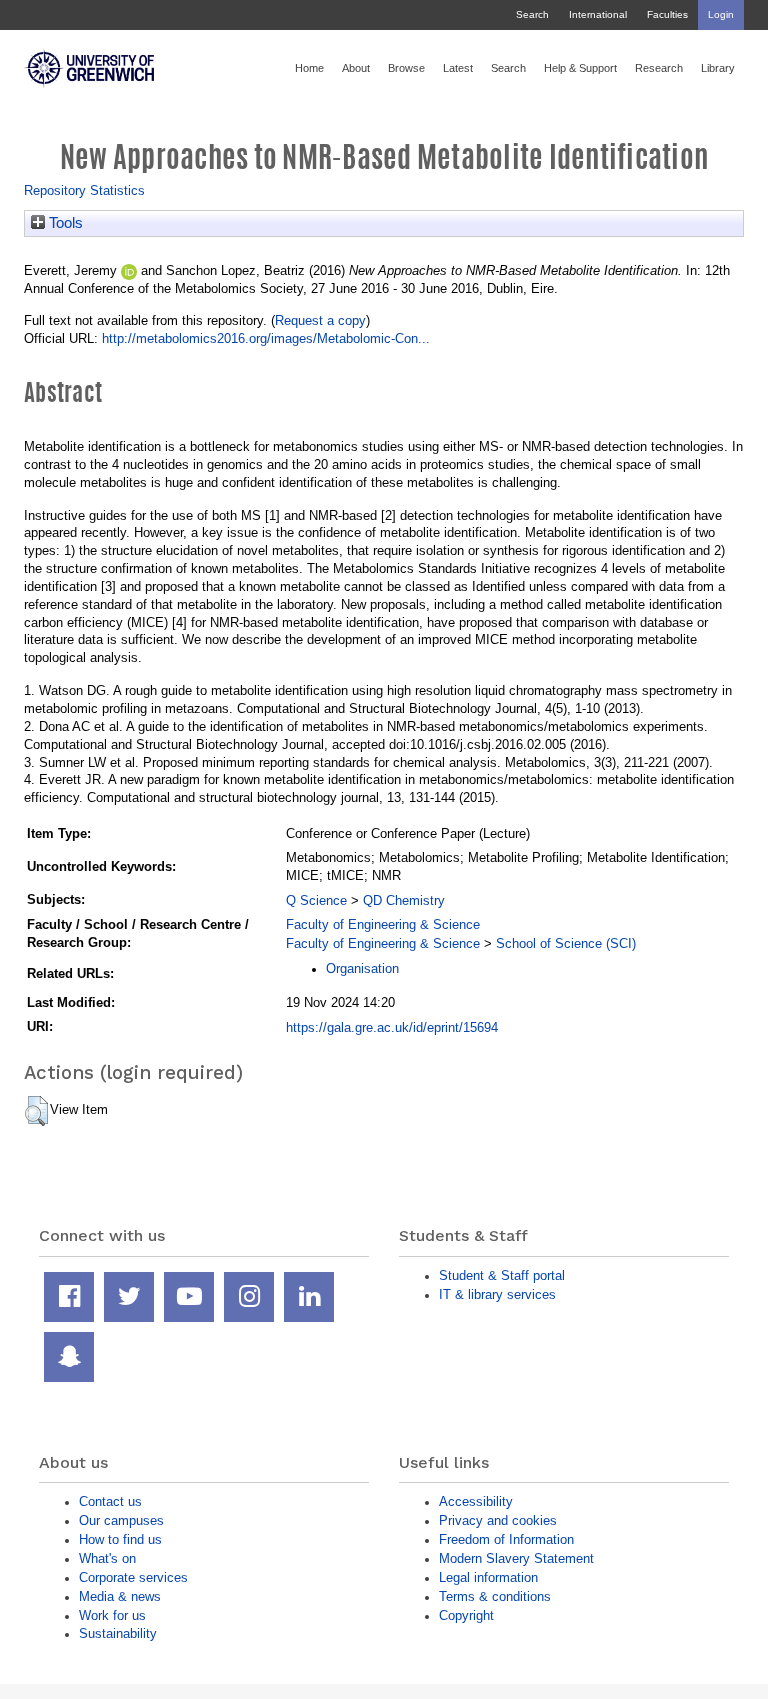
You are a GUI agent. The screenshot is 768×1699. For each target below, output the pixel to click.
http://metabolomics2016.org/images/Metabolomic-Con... (266, 338)
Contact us (110, 1501)
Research (659, 68)
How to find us (120, 1539)
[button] (36, 1111)
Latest (458, 68)
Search (532, 14)
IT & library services (497, 1294)
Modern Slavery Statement (516, 1558)
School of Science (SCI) (566, 943)
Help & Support (580, 68)
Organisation (362, 968)
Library (718, 68)
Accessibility (476, 1501)
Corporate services (133, 1577)
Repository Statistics (84, 190)
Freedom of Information (506, 1539)
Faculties (667, 14)
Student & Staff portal (502, 1275)
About (356, 68)
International (598, 14)
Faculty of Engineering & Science (383, 924)
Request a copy (320, 320)
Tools (64, 223)
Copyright (466, 1615)
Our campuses (121, 1520)
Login (721, 14)
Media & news (120, 1596)
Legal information (488, 1577)
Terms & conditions (495, 1596)
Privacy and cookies (498, 1520)
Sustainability (118, 1633)
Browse (406, 68)
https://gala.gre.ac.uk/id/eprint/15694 (392, 1027)
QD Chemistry (404, 900)
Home (309, 68)
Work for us (112, 1615)
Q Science (316, 900)
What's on (107, 1558)
